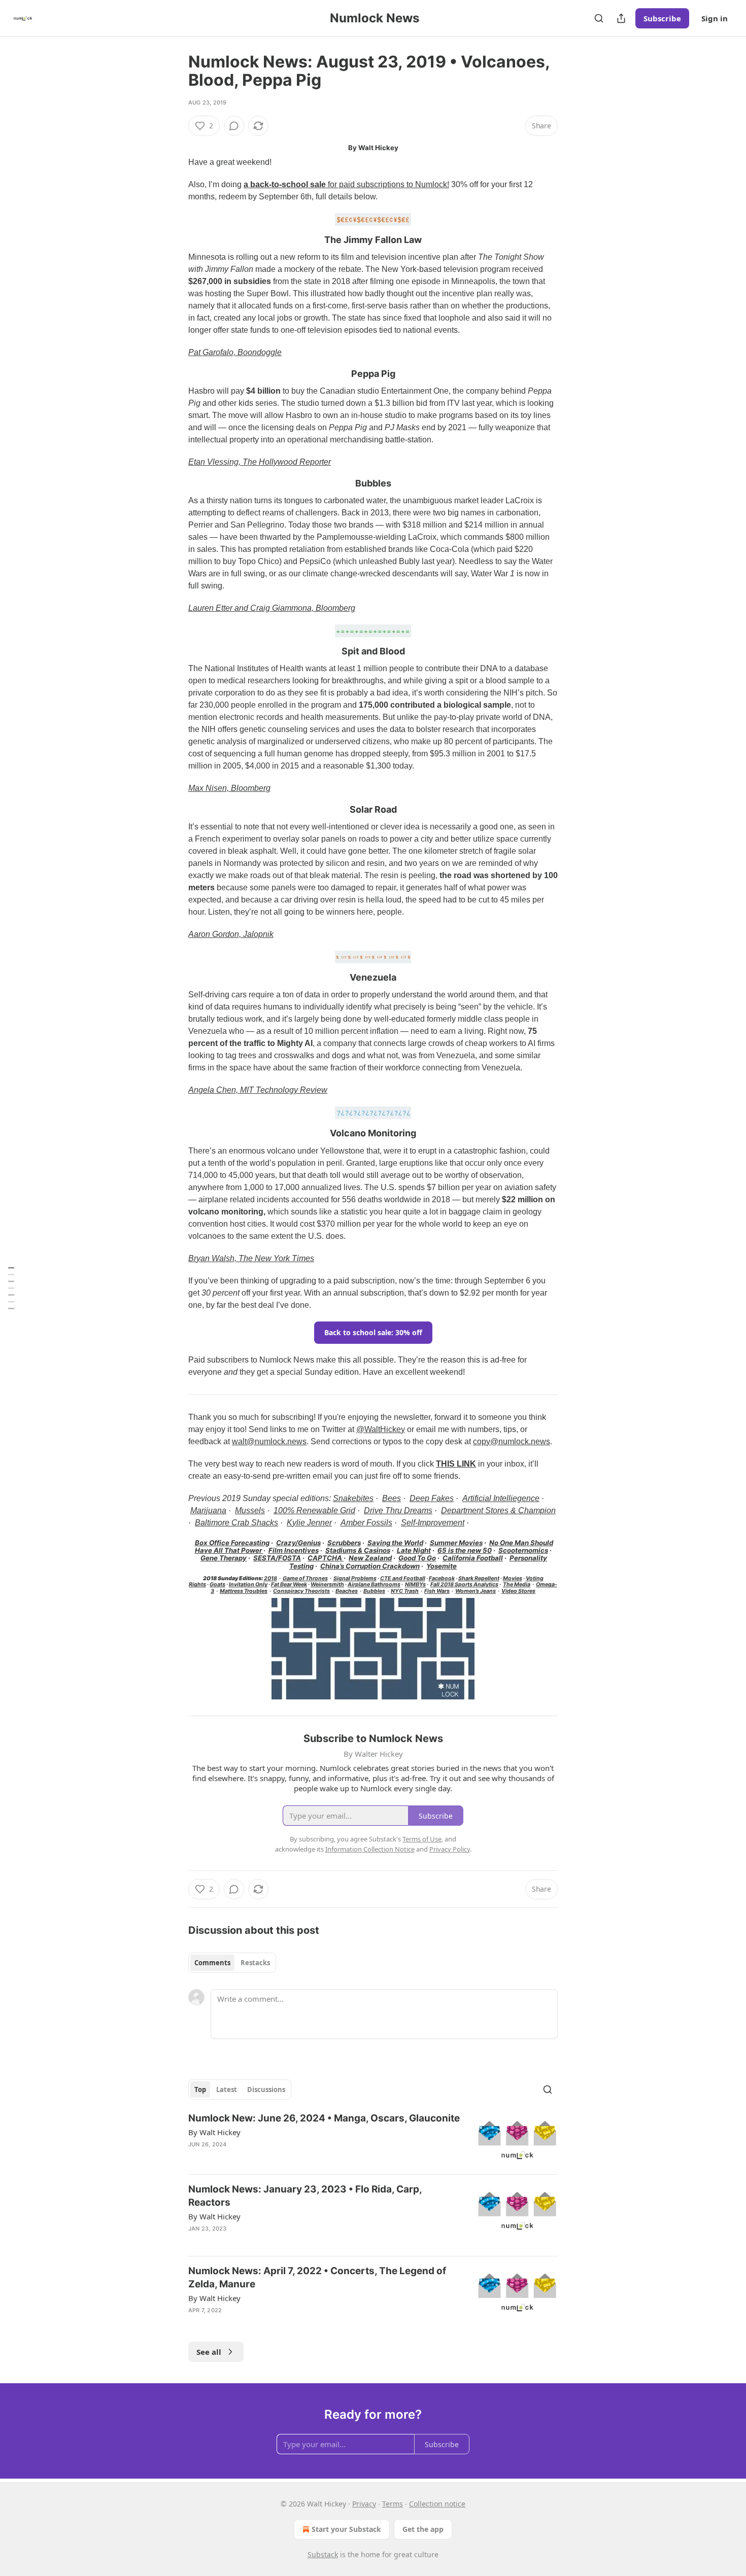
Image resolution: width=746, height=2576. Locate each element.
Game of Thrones (305, 1578)
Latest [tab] (227, 2090)
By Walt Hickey (214, 2132)
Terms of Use (422, 1839)
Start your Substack (346, 2529)
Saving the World (395, 1543)
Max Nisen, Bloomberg (229, 788)
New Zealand (370, 1558)
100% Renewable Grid (314, 1510)
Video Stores (518, 1591)
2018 (270, 1578)
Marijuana (208, 1510)
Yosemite (442, 1566)
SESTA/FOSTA (277, 1558)
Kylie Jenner (309, 1523)
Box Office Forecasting (232, 1543)
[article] (373, 2139)
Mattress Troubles (244, 1591)
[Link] (174, 240)
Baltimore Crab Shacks (236, 1523)
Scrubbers (344, 1543)
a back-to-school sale (285, 184)
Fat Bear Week (289, 1585)
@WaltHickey (381, 1429)
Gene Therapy (224, 1558)
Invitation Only (248, 1585)
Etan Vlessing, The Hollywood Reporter (260, 462)
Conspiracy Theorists (301, 1591)
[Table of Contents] (11, 1288)
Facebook (442, 1578)
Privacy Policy (450, 1849)
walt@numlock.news (269, 1441)
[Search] (599, 18)
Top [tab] (200, 2090)
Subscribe (662, 18)
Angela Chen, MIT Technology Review (258, 1090)
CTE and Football (403, 1578)
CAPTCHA (326, 1558)
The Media (517, 1585)
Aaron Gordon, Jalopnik (231, 934)
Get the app (423, 2529)
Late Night (414, 1550)
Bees (392, 1498)
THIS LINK (456, 1464)
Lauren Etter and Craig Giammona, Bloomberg (272, 608)
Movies (513, 1578)
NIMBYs (415, 1585)
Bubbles (374, 1591)
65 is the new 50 (465, 1550)
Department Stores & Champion (498, 1510)
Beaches (347, 1591)
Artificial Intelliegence (501, 1498)
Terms (393, 2504)
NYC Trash (405, 1591)
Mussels (250, 1510)
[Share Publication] (621, 18)
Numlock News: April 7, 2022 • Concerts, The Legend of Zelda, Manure (317, 2277)
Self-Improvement (433, 1523)
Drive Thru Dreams (398, 1510)
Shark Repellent (479, 1578)
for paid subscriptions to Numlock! (387, 184)
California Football (473, 1558)
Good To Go (417, 1558)
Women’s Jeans (476, 1591)
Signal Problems (355, 1578)
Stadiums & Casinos (358, 1550)
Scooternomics (523, 1550)
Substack (323, 2554)
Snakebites (353, 1498)
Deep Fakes (432, 1498)
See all (209, 2352)
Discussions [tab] (266, 2090)
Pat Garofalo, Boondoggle (235, 352)
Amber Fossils (366, 1523)
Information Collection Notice (370, 1849)
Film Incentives (294, 1550)
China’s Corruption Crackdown (370, 1566)
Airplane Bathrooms (374, 1585)
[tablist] (232, 1963)
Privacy (364, 2504)
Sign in (715, 18)
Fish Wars (437, 1591)
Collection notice (437, 2504)
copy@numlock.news (512, 1441)
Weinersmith (327, 1585)
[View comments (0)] (234, 126)
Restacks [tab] (255, 1963)
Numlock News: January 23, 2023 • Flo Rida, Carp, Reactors (305, 2196)
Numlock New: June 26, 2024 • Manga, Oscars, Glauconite (324, 2118)
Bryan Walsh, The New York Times (251, 1258)
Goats (217, 1585)
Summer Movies (456, 1543)
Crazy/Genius (298, 1543)
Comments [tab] (212, 1963)
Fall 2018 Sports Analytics (464, 1585)
